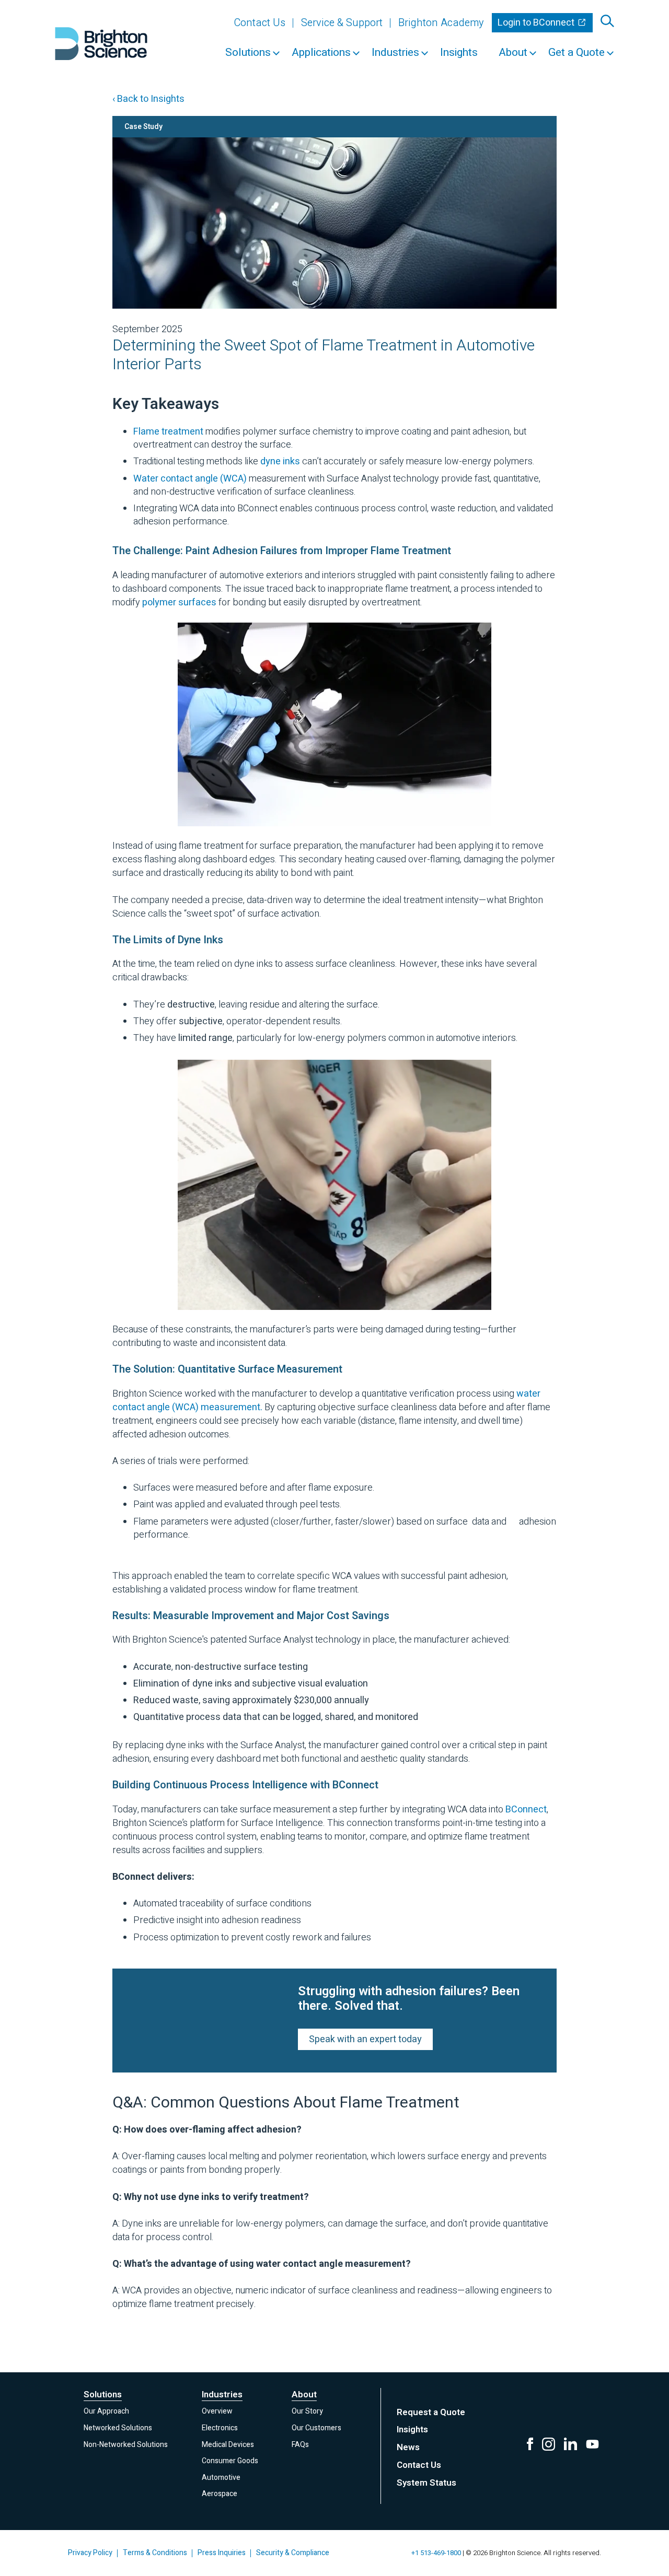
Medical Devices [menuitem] (228, 2445)
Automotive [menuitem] (221, 2478)
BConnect (526, 1810)
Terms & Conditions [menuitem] (155, 2553)
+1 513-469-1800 (436, 2553)
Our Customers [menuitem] (316, 2428)
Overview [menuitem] (217, 2411)
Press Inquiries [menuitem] (222, 2553)
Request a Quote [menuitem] (431, 2412)
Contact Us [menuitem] (259, 23)
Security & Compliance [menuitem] (293, 2553)
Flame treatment (168, 432)
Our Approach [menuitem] (106, 2411)
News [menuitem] (408, 2447)
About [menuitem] (513, 52)
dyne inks (280, 461)
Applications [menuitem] (321, 52)
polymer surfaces (179, 602)
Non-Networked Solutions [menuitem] (126, 2445)
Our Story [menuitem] (307, 2411)
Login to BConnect (537, 23)
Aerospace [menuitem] (220, 2494)
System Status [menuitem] (426, 2483)
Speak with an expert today (365, 2039)
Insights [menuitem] (459, 52)
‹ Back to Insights (148, 99)
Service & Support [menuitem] (342, 23)
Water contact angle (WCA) (190, 479)
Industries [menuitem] (395, 52)
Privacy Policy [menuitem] (90, 2553)
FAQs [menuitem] (300, 2445)
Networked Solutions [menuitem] (118, 2428)
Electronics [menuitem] (220, 2428)
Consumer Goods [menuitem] (230, 2461)
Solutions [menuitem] (248, 52)
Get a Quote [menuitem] (576, 52)
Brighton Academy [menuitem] (441, 23)
